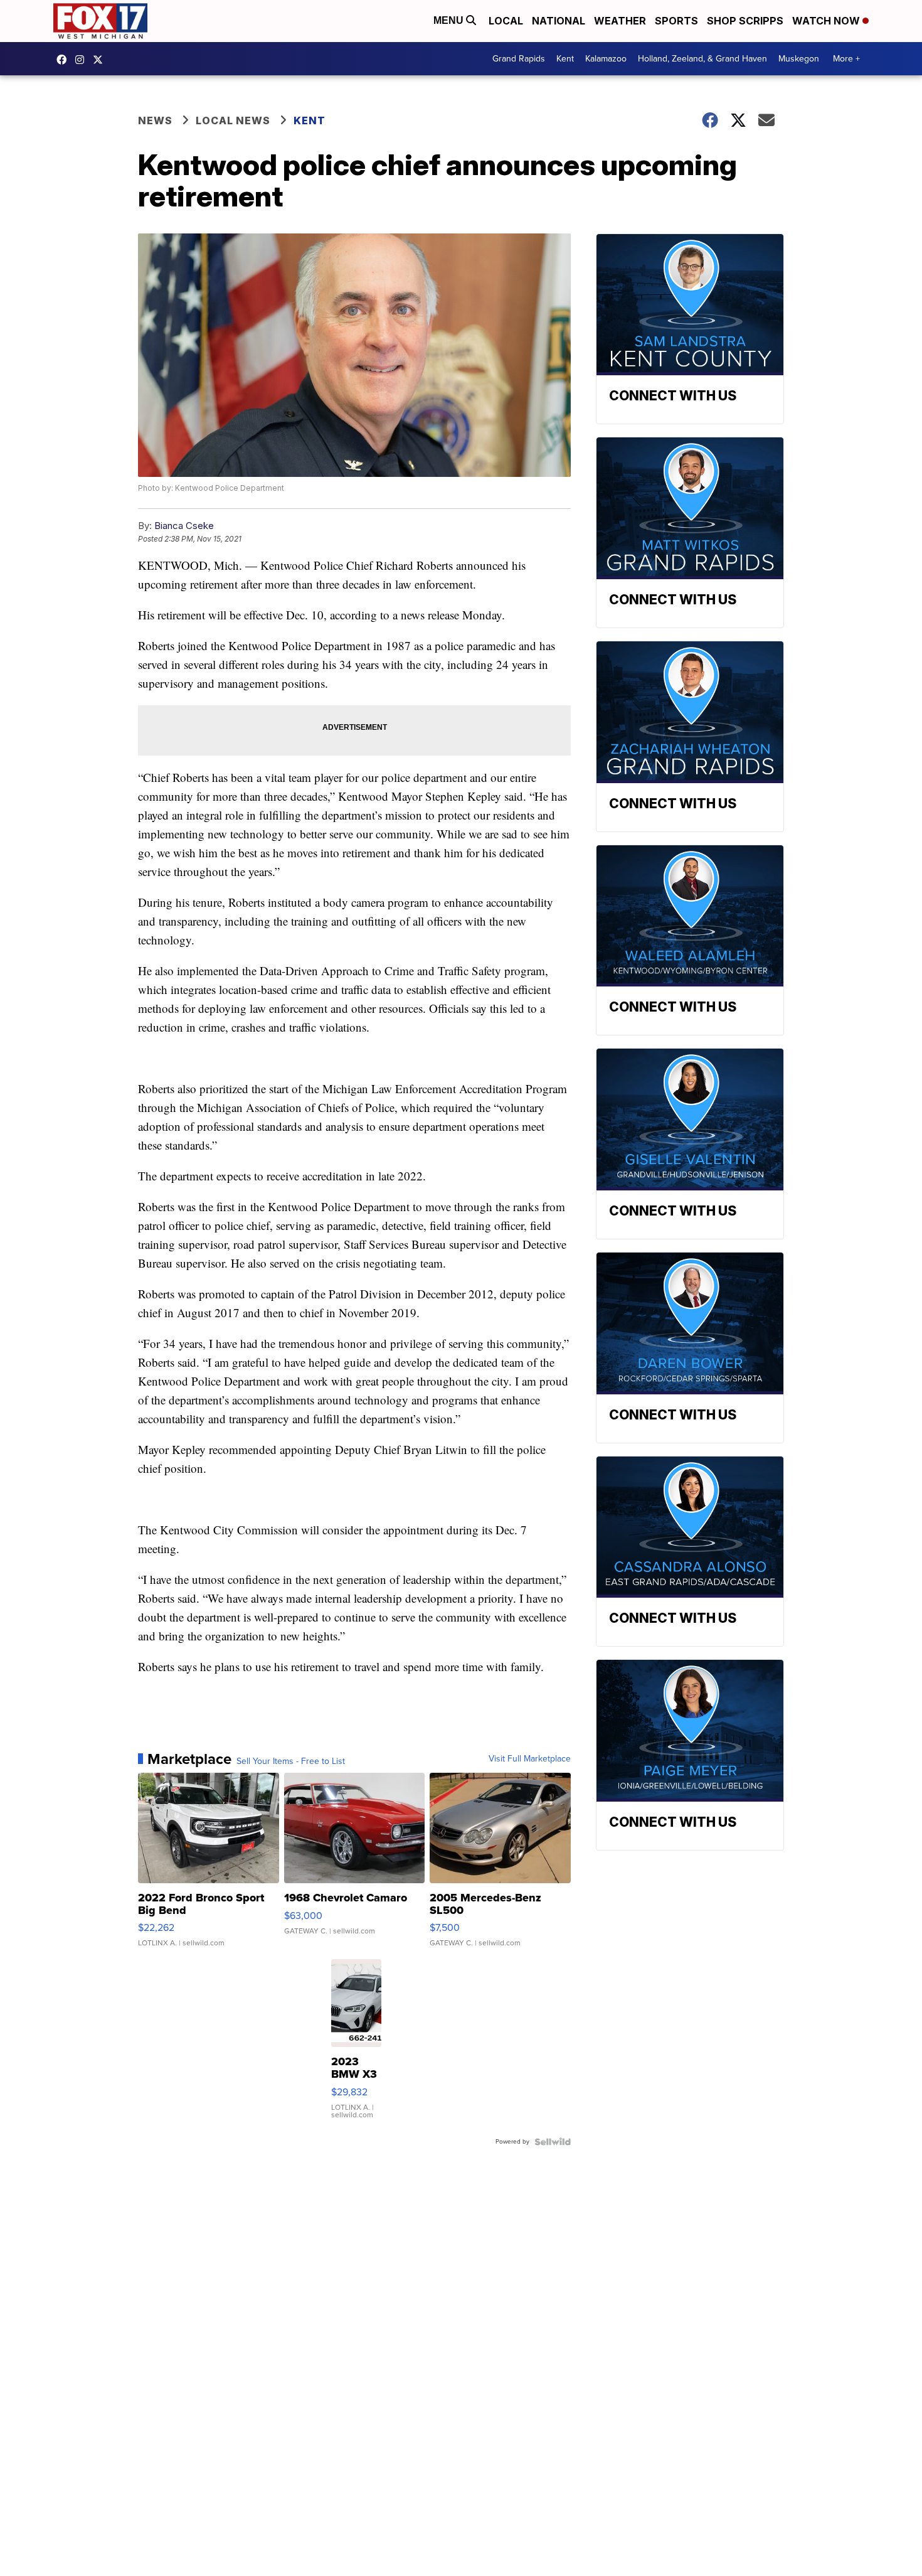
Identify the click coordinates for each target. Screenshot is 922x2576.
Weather (620, 21)
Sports (676, 21)
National (559, 21)
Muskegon (799, 59)
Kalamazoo (606, 59)
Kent (565, 59)
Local (506, 21)
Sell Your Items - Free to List (291, 1761)
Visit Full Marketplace (530, 1759)
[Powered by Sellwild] (553, 2142)
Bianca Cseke (184, 526)
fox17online (65, 60)
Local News (233, 120)
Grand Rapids (519, 59)
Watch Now (827, 21)
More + (846, 59)
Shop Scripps (745, 21)
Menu (450, 20)
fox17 (101, 60)
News (155, 120)
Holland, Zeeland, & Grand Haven (702, 59)
